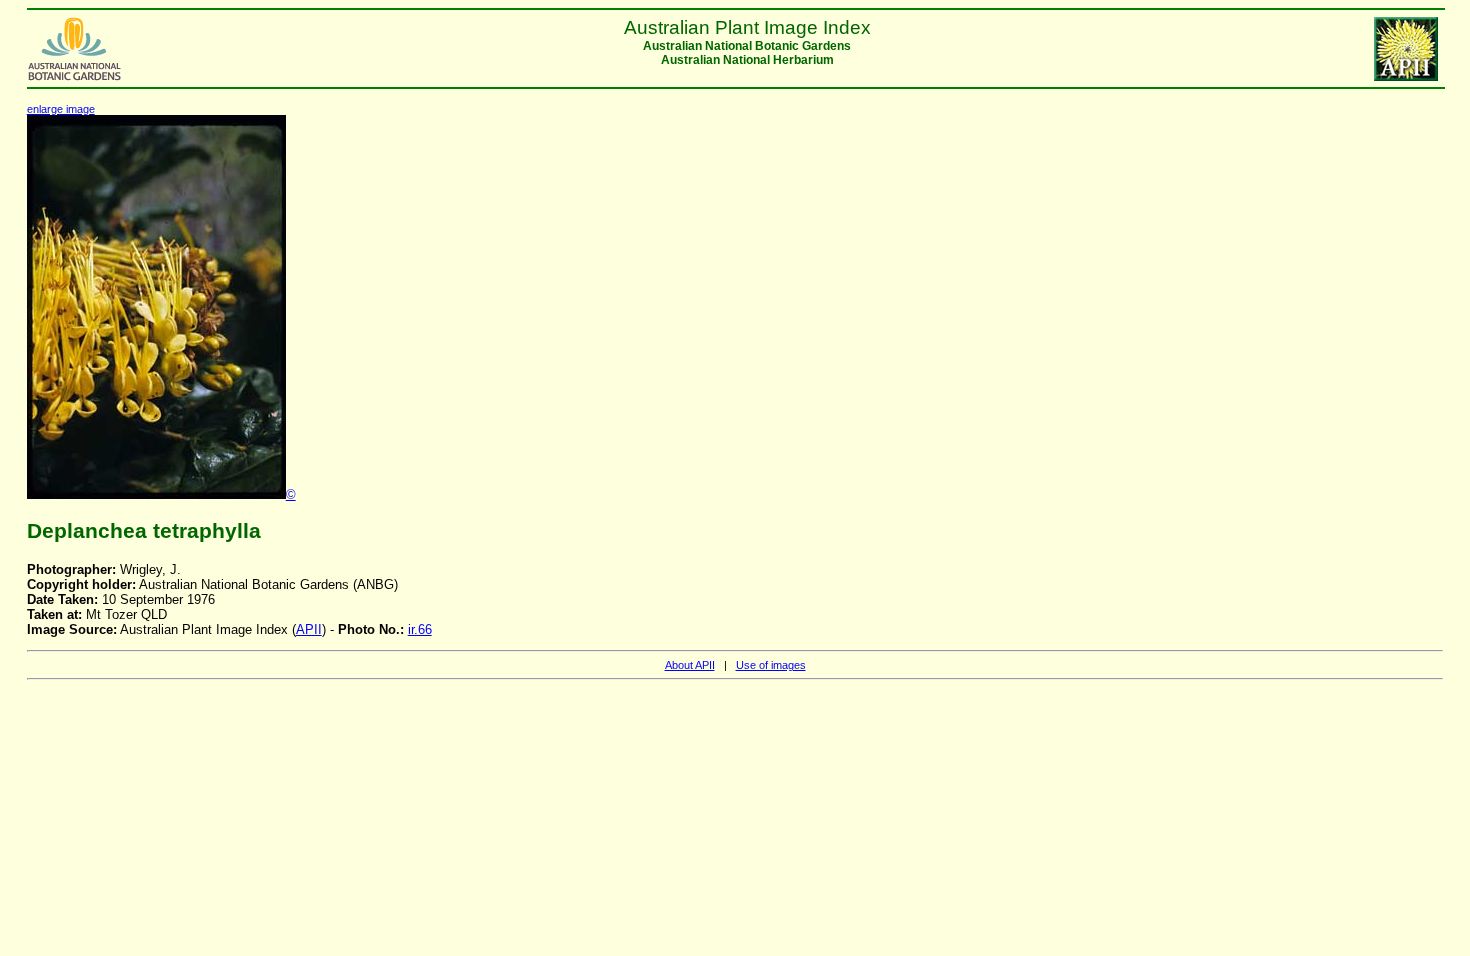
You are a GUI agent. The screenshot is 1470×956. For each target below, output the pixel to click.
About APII (690, 665)
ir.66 (420, 629)
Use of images (771, 665)
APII (309, 629)
